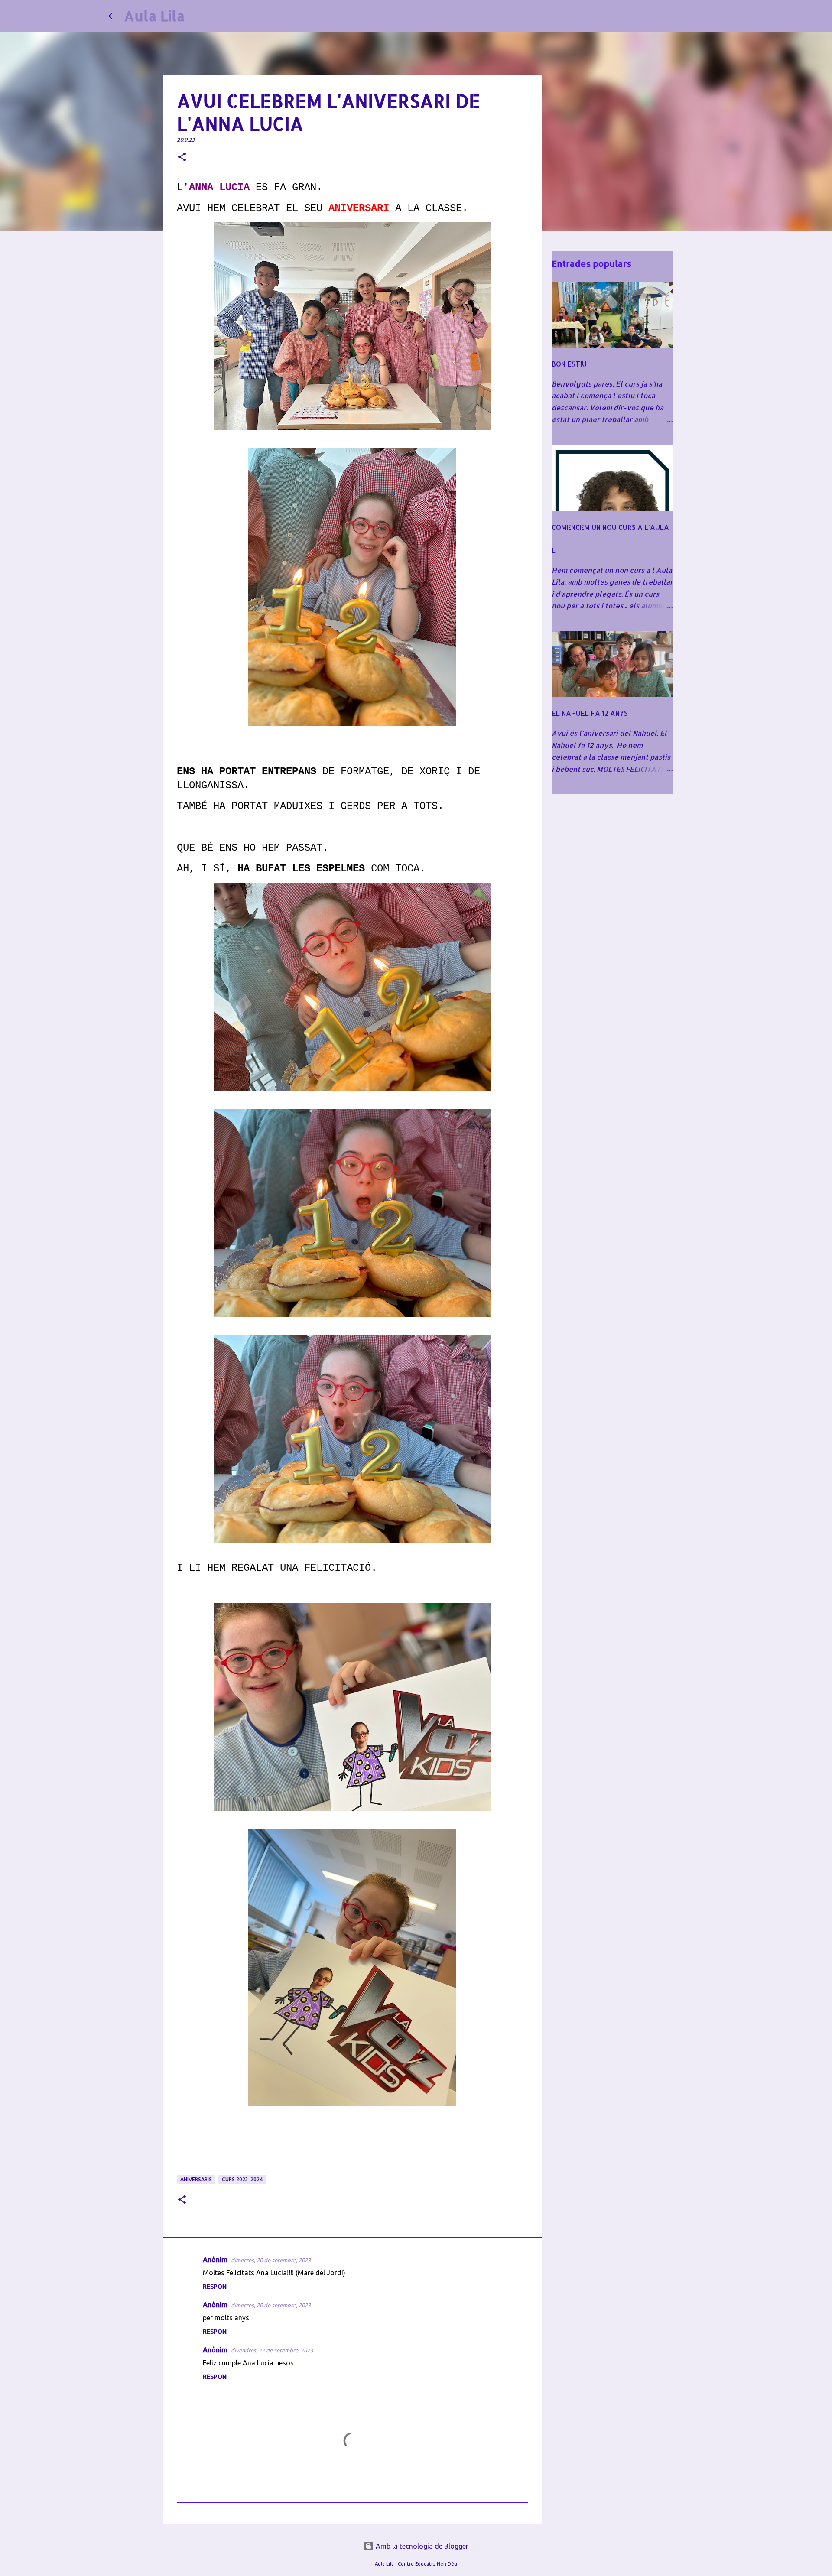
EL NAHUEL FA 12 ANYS (590, 713)
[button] (182, 158)
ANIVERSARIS (196, 2179)
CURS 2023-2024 (242, 2179)
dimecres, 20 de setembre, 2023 (271, 2260)
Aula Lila (154, 16)
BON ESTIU (569, 364)
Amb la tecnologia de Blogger (421, 2546)
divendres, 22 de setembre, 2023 (272, 2350)
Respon (215, 2287)
